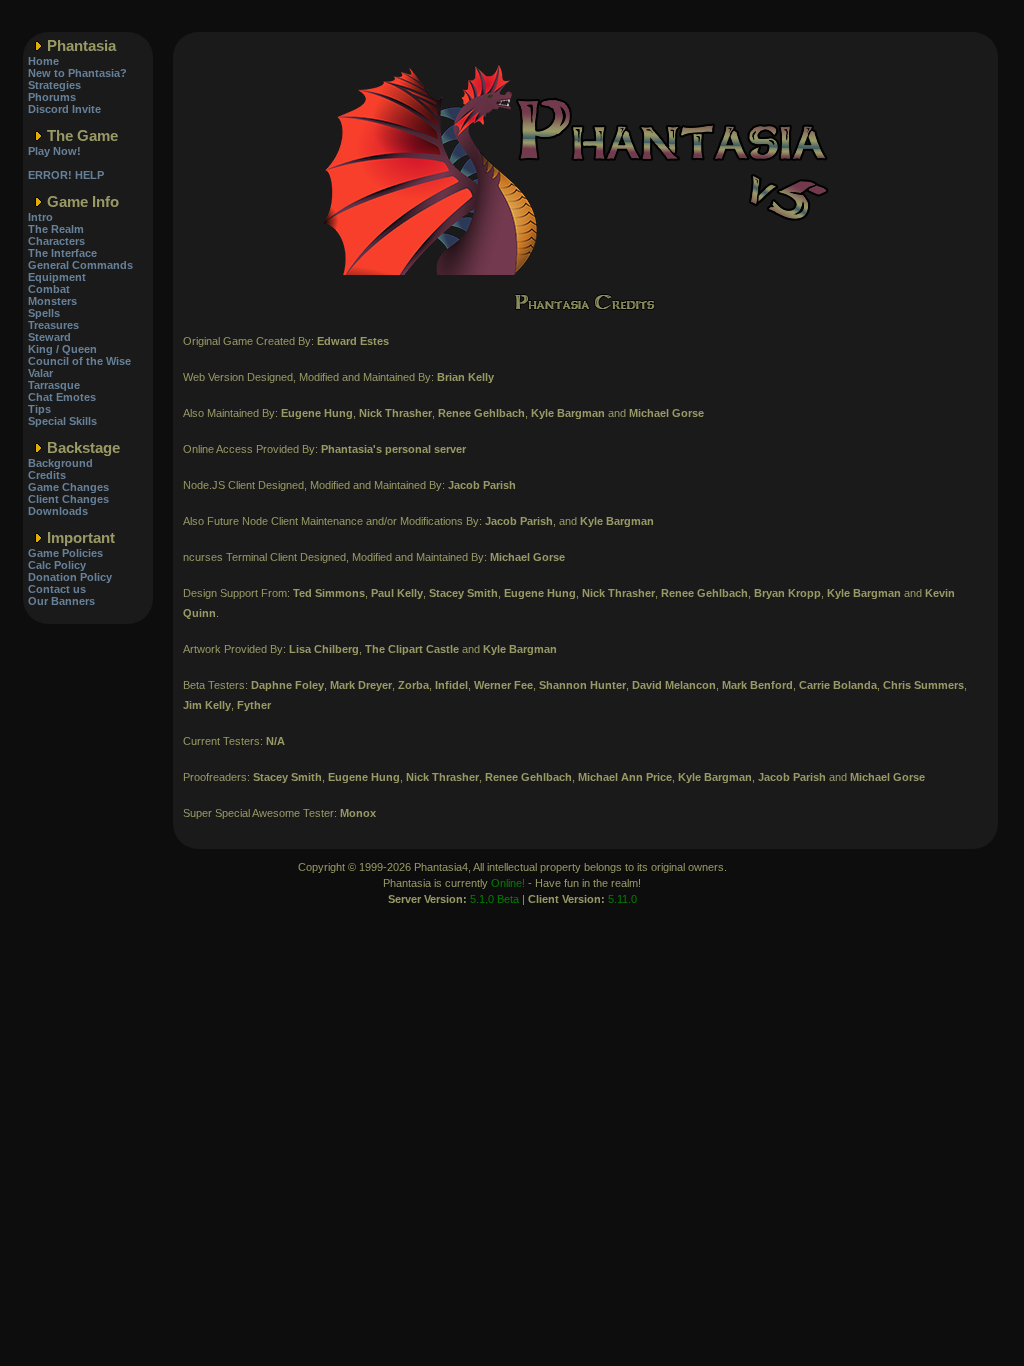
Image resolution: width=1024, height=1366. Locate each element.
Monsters (52, 301)
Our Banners (61, 601)
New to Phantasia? (77, 73)
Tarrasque (54, 385)
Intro (40, 217)
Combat (49, 289)
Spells (44, 313)
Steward (49, 337)
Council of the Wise (79, 361)
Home (43, 61)
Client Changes (68, 499)
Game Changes (68, 487)
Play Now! (54, 151)
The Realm (56, 229)
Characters (56, 241)
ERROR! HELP (66, 175)
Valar (40, 373)
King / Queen (62, 349)
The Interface (62, 253)
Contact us (57, 589)
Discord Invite (64, 109)
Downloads (58, 511)
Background (60, 463)
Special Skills (62, 421)
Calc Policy (57, 565)
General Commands (80, 265)
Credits (47, 475)
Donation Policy (70, 577)
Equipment (57, 277)
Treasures (53, 325)
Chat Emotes (62, 397)
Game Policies (65, 553)
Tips (39, 409)
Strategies (54, 85)
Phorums (52, 97)
